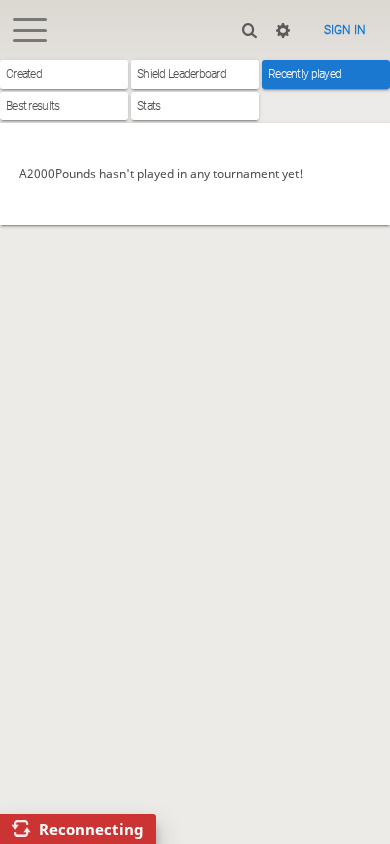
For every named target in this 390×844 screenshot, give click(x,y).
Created (24, 74)
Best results (32, 106)
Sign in (345, 30)
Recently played (304, 74)
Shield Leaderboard (181, 74)
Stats (148, 106)
